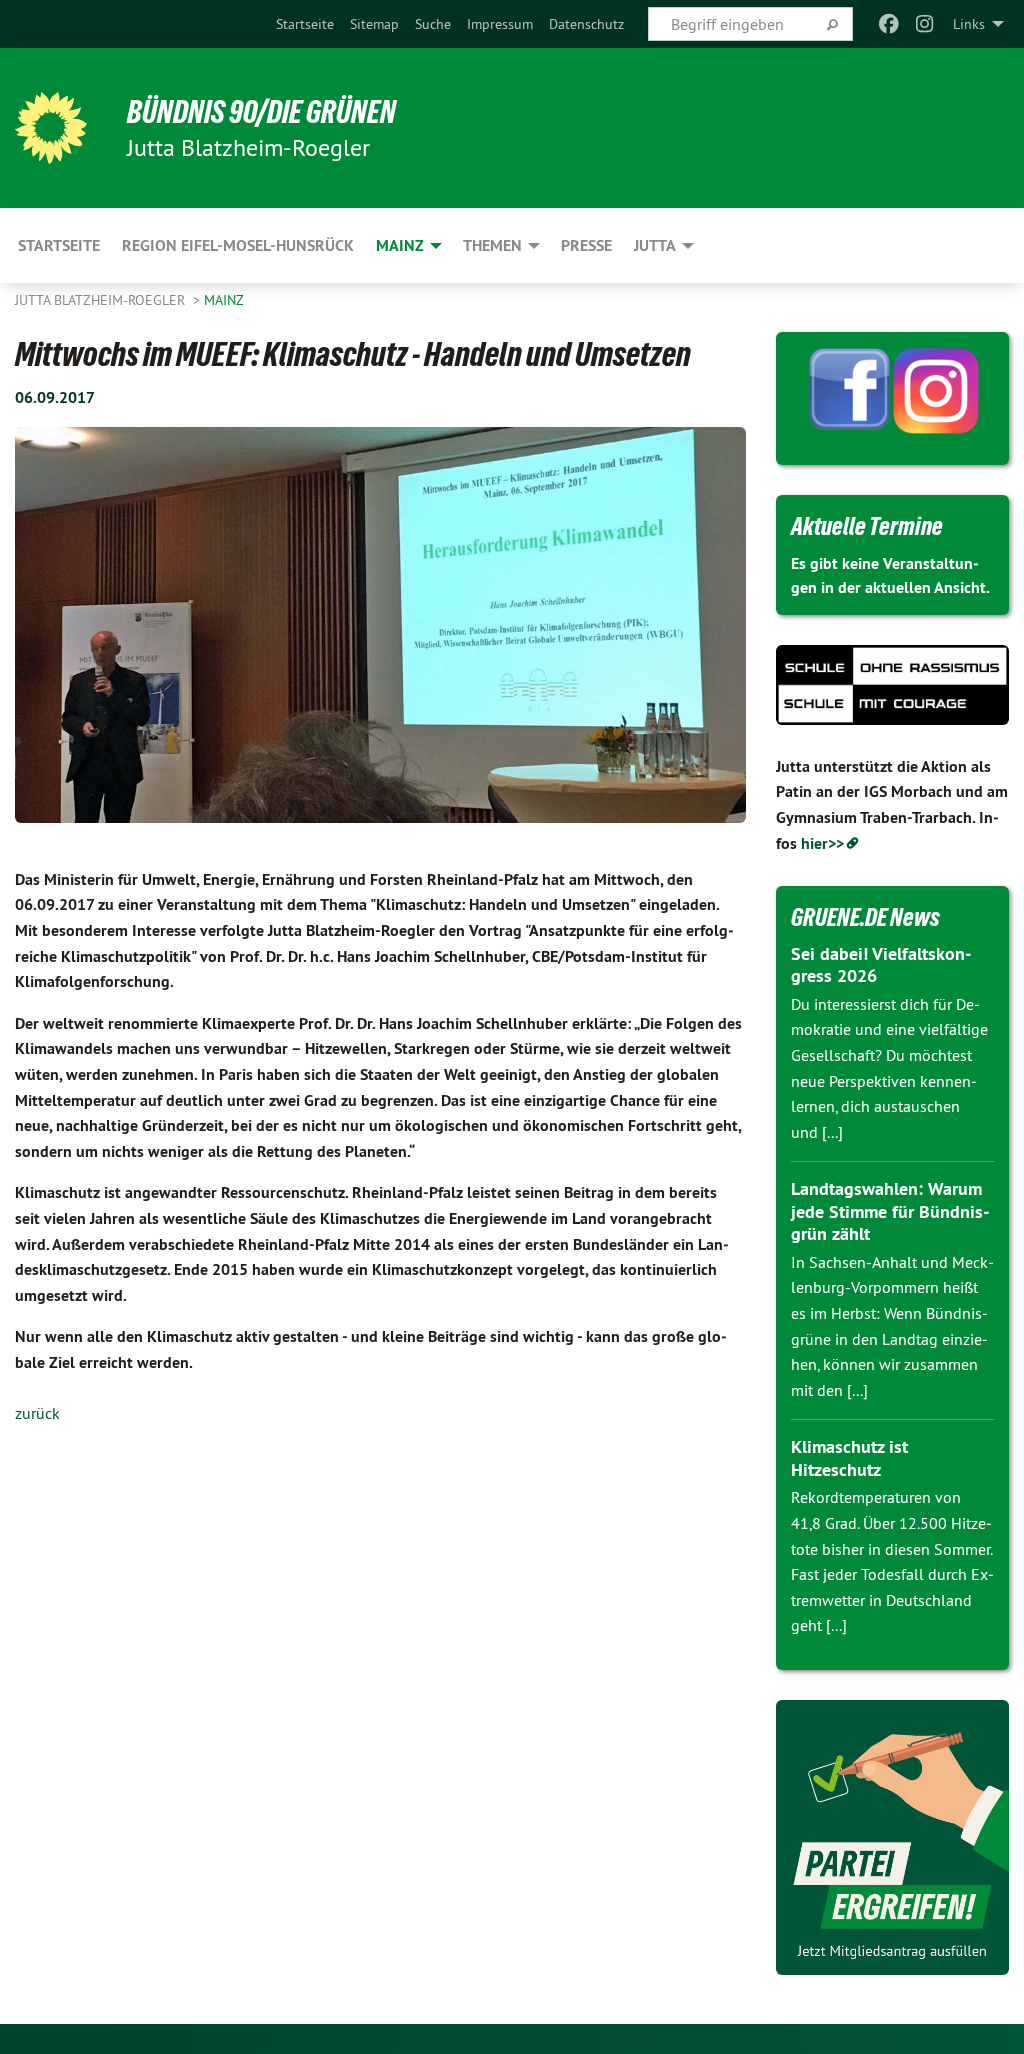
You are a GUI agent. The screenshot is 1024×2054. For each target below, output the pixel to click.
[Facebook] (888, 24)
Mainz (224, 300)
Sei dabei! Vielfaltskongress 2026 (881, 965)
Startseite (305, 24)
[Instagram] (925, 24)
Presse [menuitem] (586, 245)
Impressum (500, 24)
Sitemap (374, 24)
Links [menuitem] (969, 24)
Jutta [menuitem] (655, 245)
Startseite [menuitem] (59, 245)
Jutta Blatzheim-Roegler (102, 300)
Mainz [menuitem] (400, 245)
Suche (433, 24)
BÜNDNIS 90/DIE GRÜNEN (261, 112)
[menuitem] (305, 24)
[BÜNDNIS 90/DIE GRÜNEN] (51, 128)
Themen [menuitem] (492, 245)
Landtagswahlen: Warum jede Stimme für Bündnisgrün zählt (890, 1211)
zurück (37, 1413)
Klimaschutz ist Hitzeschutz (849, 1458)
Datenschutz (586, 24)
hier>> (822, 843)
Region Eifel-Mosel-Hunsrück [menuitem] (238, 245)
